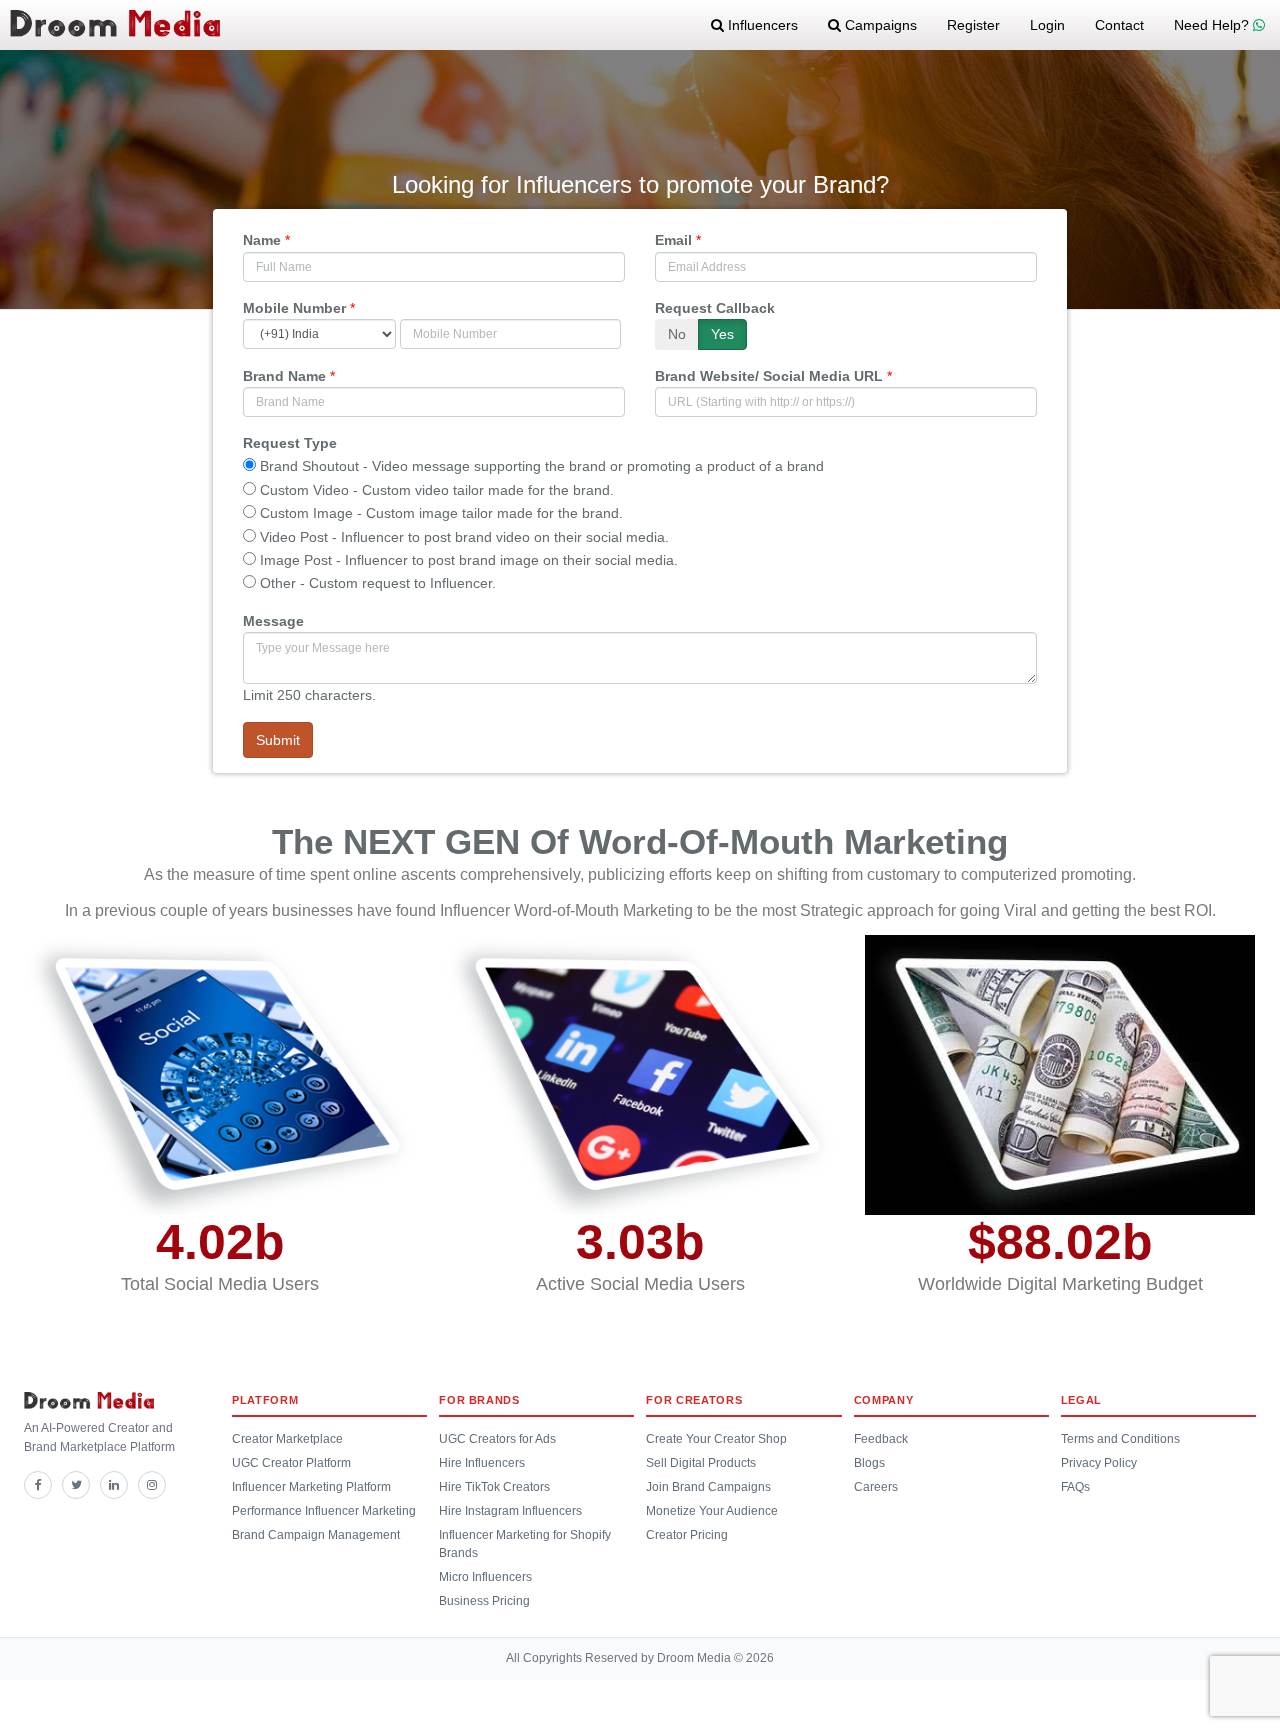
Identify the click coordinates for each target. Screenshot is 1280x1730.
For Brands (479, 1400)
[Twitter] (76, 1485)
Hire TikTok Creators (494, 1487)
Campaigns (879, 25)
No (677, 334)
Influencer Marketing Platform (311, 1487)
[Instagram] (152, 1485)
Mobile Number (294, 308)
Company (884, 1400)
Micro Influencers (485, 1577)
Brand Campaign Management (316, 1535)
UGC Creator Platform (291, 1463)
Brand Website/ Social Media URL (769, 376)
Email (673, 240)
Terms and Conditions (1120, 1439)
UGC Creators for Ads (497, 1439)
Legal (1081, 1400)
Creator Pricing (687, 1535)
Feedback (881, 1439)
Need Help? (1213, 25)
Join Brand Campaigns (708, 1487)
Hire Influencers (482, 1463)
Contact (1119, 25)
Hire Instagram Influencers (510, 1511)
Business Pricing (484, 1601)
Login (1047, 25)
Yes (722, 334)
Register (973, 25)
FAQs (1075, 1487)
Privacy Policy (1099, 1463)
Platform (265, 1400)
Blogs (869, 1463)
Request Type (290, 443)
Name (262, 240)
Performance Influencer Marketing (324, 1511)
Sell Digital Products (701, 1463)
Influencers (761, 25)
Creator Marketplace (287, 1439)
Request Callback (715, 308)
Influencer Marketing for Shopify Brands (525, 1544)
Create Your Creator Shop (716, 1439)
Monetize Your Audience (712, 1511)
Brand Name (284, 376)
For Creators (694, 1400)
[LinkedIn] (114, 1485)
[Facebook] (38, 1485)
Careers (876, 1487)
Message (273, 621)
